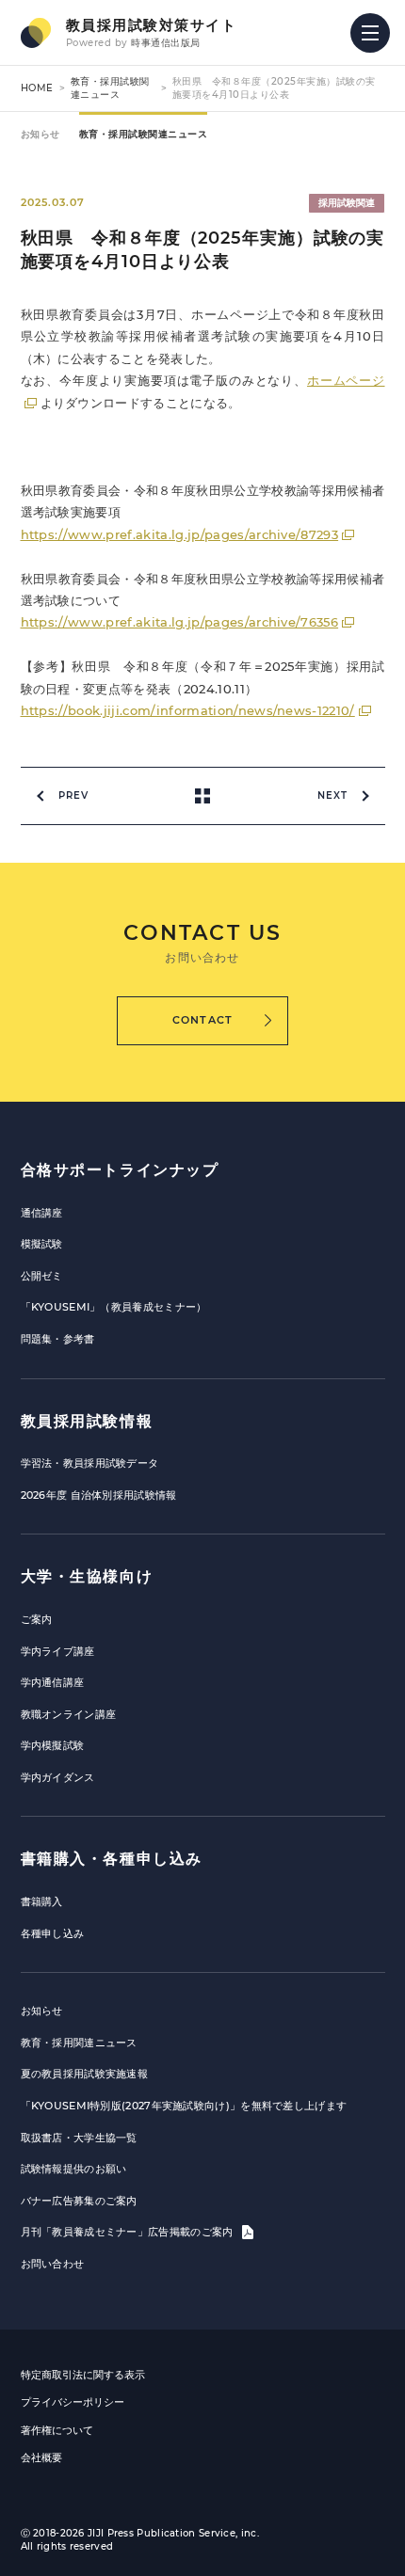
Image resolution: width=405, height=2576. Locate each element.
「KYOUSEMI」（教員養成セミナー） (114, 1307)
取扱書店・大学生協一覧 (79, 2138)
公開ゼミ (42, 1276)
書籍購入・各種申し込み (112, 1859)
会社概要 (41, 2457)
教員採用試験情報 (87, 1421)
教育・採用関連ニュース (79, 2043)
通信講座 (42, 1213)
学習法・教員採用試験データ (90, 1463)
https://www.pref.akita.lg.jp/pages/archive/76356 (180, 622)
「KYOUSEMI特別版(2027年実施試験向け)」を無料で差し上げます (184, 2106)
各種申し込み (53, 1933)
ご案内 (37, 1619)
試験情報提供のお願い (74, 2169)
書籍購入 (42, 1901)
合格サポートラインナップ (120, 1170)
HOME (37, 88)
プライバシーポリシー (73, 2402)
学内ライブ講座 (58, 1651)
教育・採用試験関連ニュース (110, 88)
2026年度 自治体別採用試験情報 (99, 1495)
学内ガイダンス (58, 1777)
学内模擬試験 (53, 1745)
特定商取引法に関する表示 (83, 2375)
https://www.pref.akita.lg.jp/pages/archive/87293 (180, 534)
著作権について (57, 2430)
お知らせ (40, 134)
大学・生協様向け (87, 1576)
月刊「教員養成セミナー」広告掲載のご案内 (129, 2232)
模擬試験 (42, 1244)
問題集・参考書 (58, 1339)
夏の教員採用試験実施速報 (85, 2074)
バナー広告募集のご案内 (79, 2201)
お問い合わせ (53, 2264)
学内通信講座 (53, 1682)
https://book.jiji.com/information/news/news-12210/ (188, 710)
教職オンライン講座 (69, 1714)
